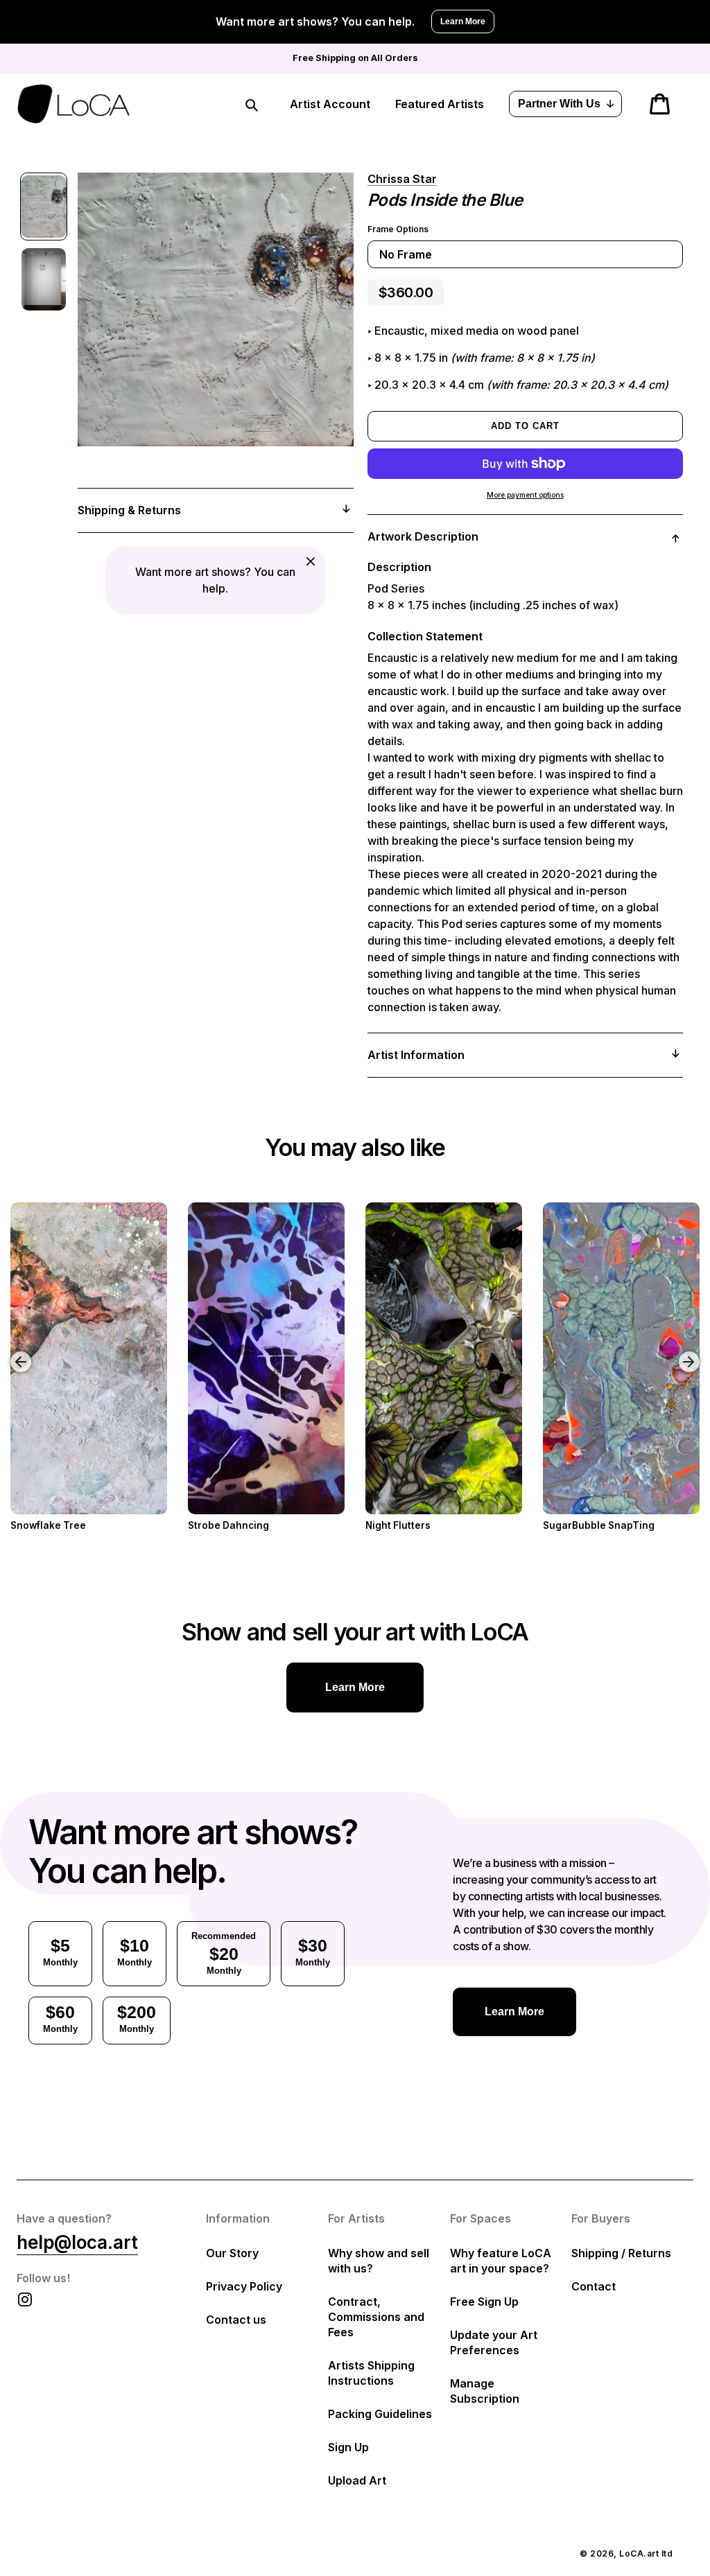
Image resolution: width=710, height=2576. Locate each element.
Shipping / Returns (621, 2253)
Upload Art (357, 2480)
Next (691, 1351)
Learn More (463, 21)
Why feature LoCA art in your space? (501, 2261)
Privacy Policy (244, 2286)
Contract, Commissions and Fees (376, 2317)
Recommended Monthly (224, 1953)
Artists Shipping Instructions (371, 2373)
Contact (594, 2286)
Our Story (232, 2253)
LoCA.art (639, 2553)
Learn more (355, 1687)
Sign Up (348, 2447)
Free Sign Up (484, 2302)
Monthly (60, 1952)
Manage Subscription (485, 2391)
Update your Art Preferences (494, 2342)
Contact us (236, 2320)
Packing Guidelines (380, 2414)
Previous (10, 1351)
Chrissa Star (402, 179)
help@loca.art (77, 2242)
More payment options (525, 495)
